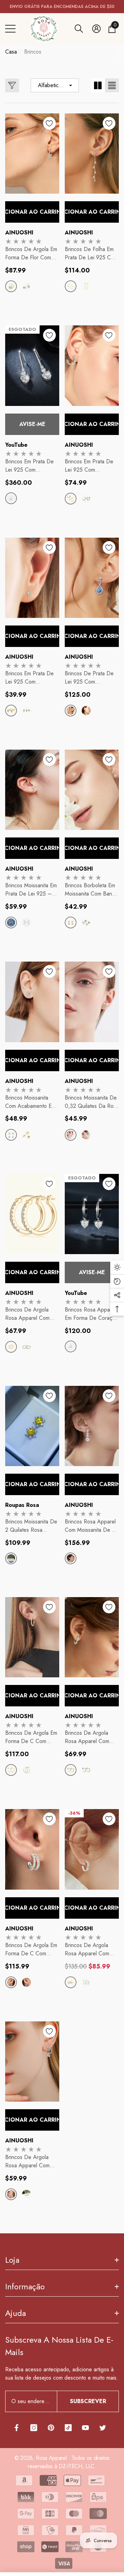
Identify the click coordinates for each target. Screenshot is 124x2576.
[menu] (10, 29)
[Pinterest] (51, 2428)
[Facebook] (17, 2428)
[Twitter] (103, 2428)
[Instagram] (34, 2428)
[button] (79, 29)
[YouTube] (85, 2428)
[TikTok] (68, 2428)
